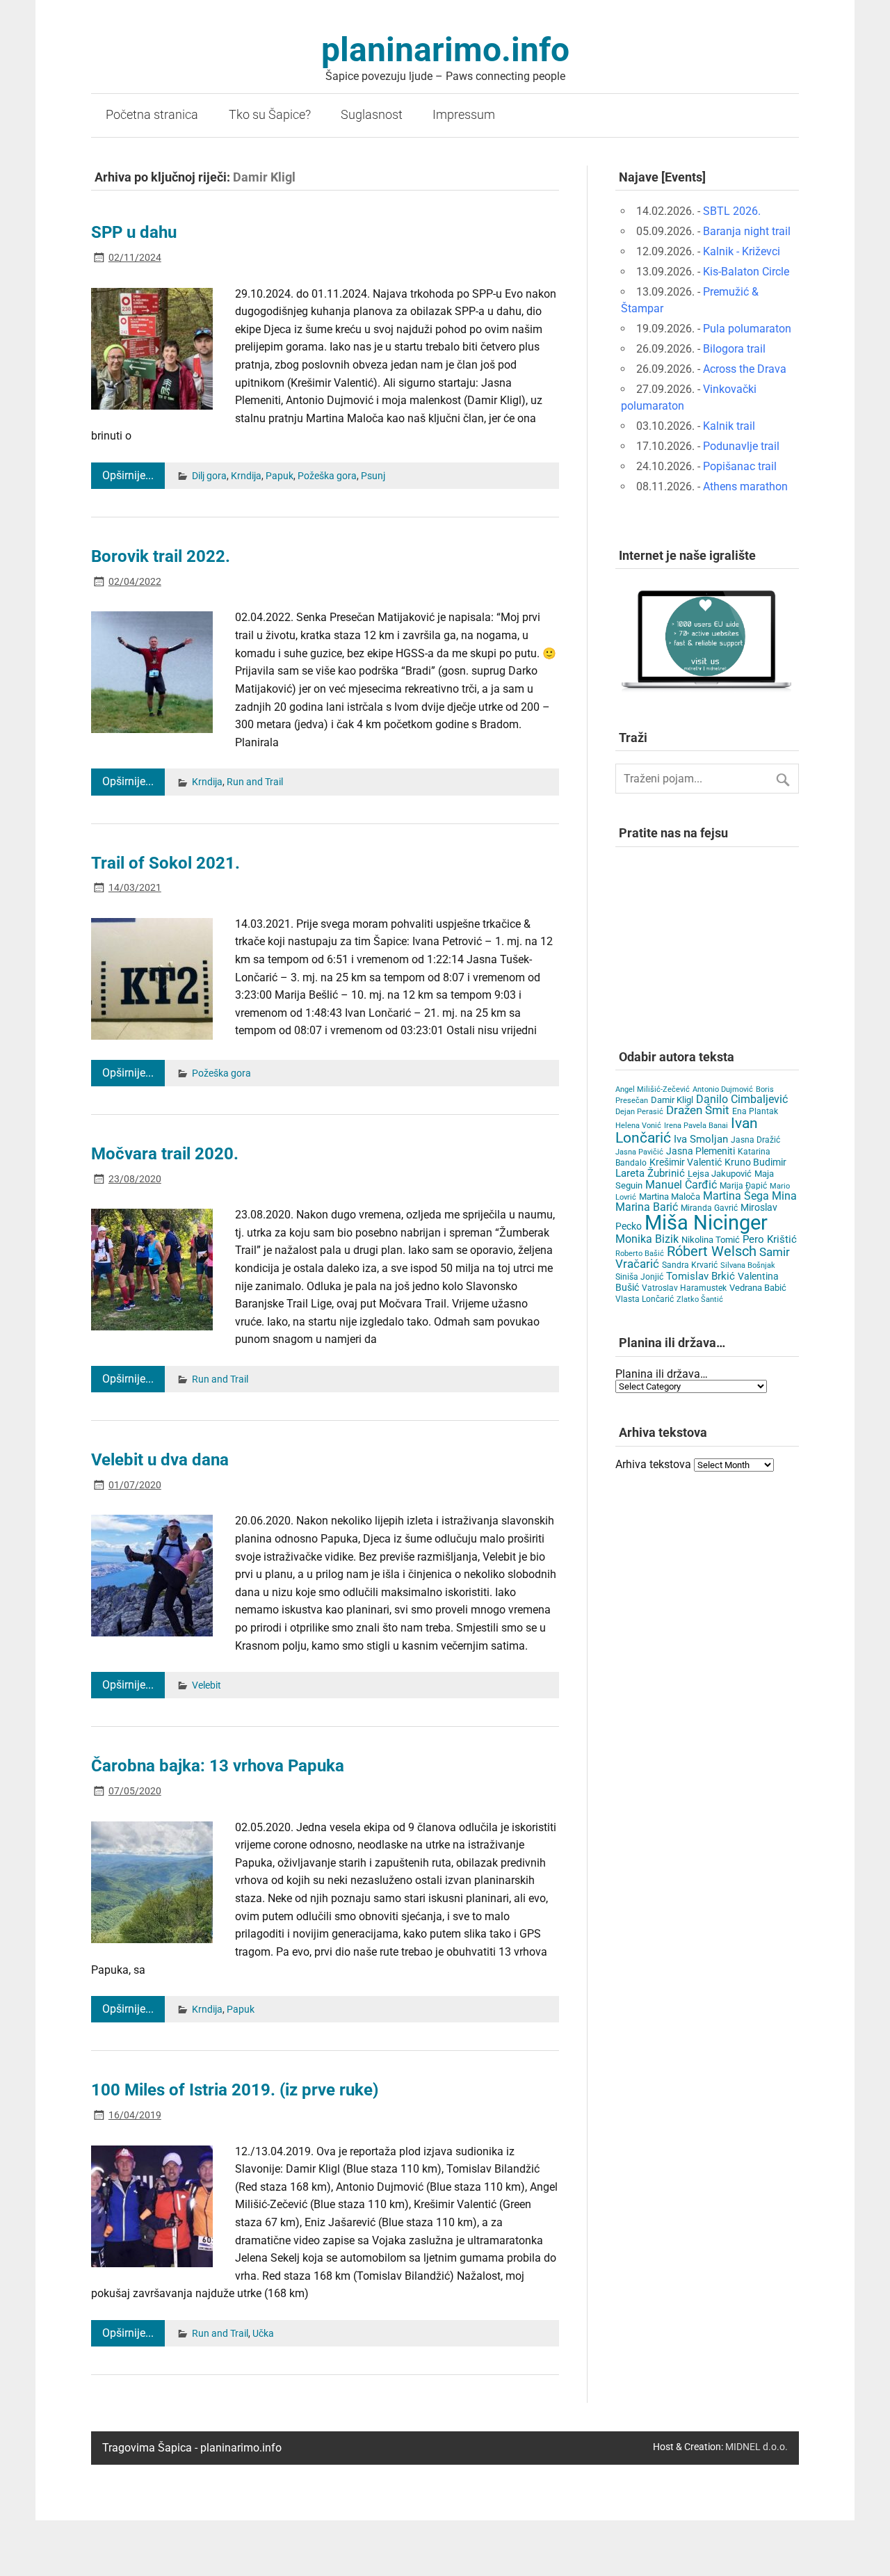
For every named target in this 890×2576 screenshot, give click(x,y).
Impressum (464, 115)
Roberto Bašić (640, 1254)
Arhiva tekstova (653, 1464)
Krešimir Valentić (686, 1162)
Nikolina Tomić (711, 1240)
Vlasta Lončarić (645, 1299)
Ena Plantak (755, 1111)
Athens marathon (745, 486)
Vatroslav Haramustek (684, 1288)
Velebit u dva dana (160, 1460)
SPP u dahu (134, 232)
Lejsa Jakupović (720, 1174)
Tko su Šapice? (270, 115)
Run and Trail (255, 782)
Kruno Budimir (755, 1162)
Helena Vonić (638, 1126)
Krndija (246, 476)
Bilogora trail (734, 349)
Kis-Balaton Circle (746, 272)
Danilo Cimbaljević (742, 1099)
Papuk (280, 476)
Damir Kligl (672, 1100)
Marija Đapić (743, 1186)
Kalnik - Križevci (742, 251)
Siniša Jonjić (639, 1277)
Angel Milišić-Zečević (653, 1089)
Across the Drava (745, 369)
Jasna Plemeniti (701, 1151)
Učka (263, 2334)
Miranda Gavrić (709, 1208)
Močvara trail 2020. (165, 1154)
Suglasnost (372, 115)
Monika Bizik (647, 1239)
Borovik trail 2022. (161, 556)
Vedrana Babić (758, 1288)
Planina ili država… (662, 1374)
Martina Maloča (670, 1197)
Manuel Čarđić (681, 1185)
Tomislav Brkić (701, 1276)
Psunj (373, 476)
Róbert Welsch (712, 1251)
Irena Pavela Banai (696, 1126)
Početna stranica (152, 115)
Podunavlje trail (741, 446)
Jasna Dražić (755, 1140)
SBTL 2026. (732, 211)
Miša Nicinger (706, 1223)
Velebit (207, 1685)
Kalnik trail (729, 426)
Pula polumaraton (747, 329)
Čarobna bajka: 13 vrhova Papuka (218, 1766)
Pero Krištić (770, 1239)
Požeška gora (327, 476)
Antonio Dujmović (723, 1089)
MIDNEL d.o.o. (756, 2447)
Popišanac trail (740, 466)
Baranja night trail (747, 231)
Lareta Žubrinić (650, 1173)
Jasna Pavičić (639, 1152)
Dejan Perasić (639, 1112)
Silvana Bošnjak (748, 1265)
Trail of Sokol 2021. (165, 863)
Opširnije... (128, 475)
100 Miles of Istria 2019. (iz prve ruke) (235, 2090)
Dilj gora (209, 476)
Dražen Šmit (698, 1110)
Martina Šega (736, 1196)
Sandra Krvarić (690, 1265)
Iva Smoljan (701, 1139)
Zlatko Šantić (700, 1299)
